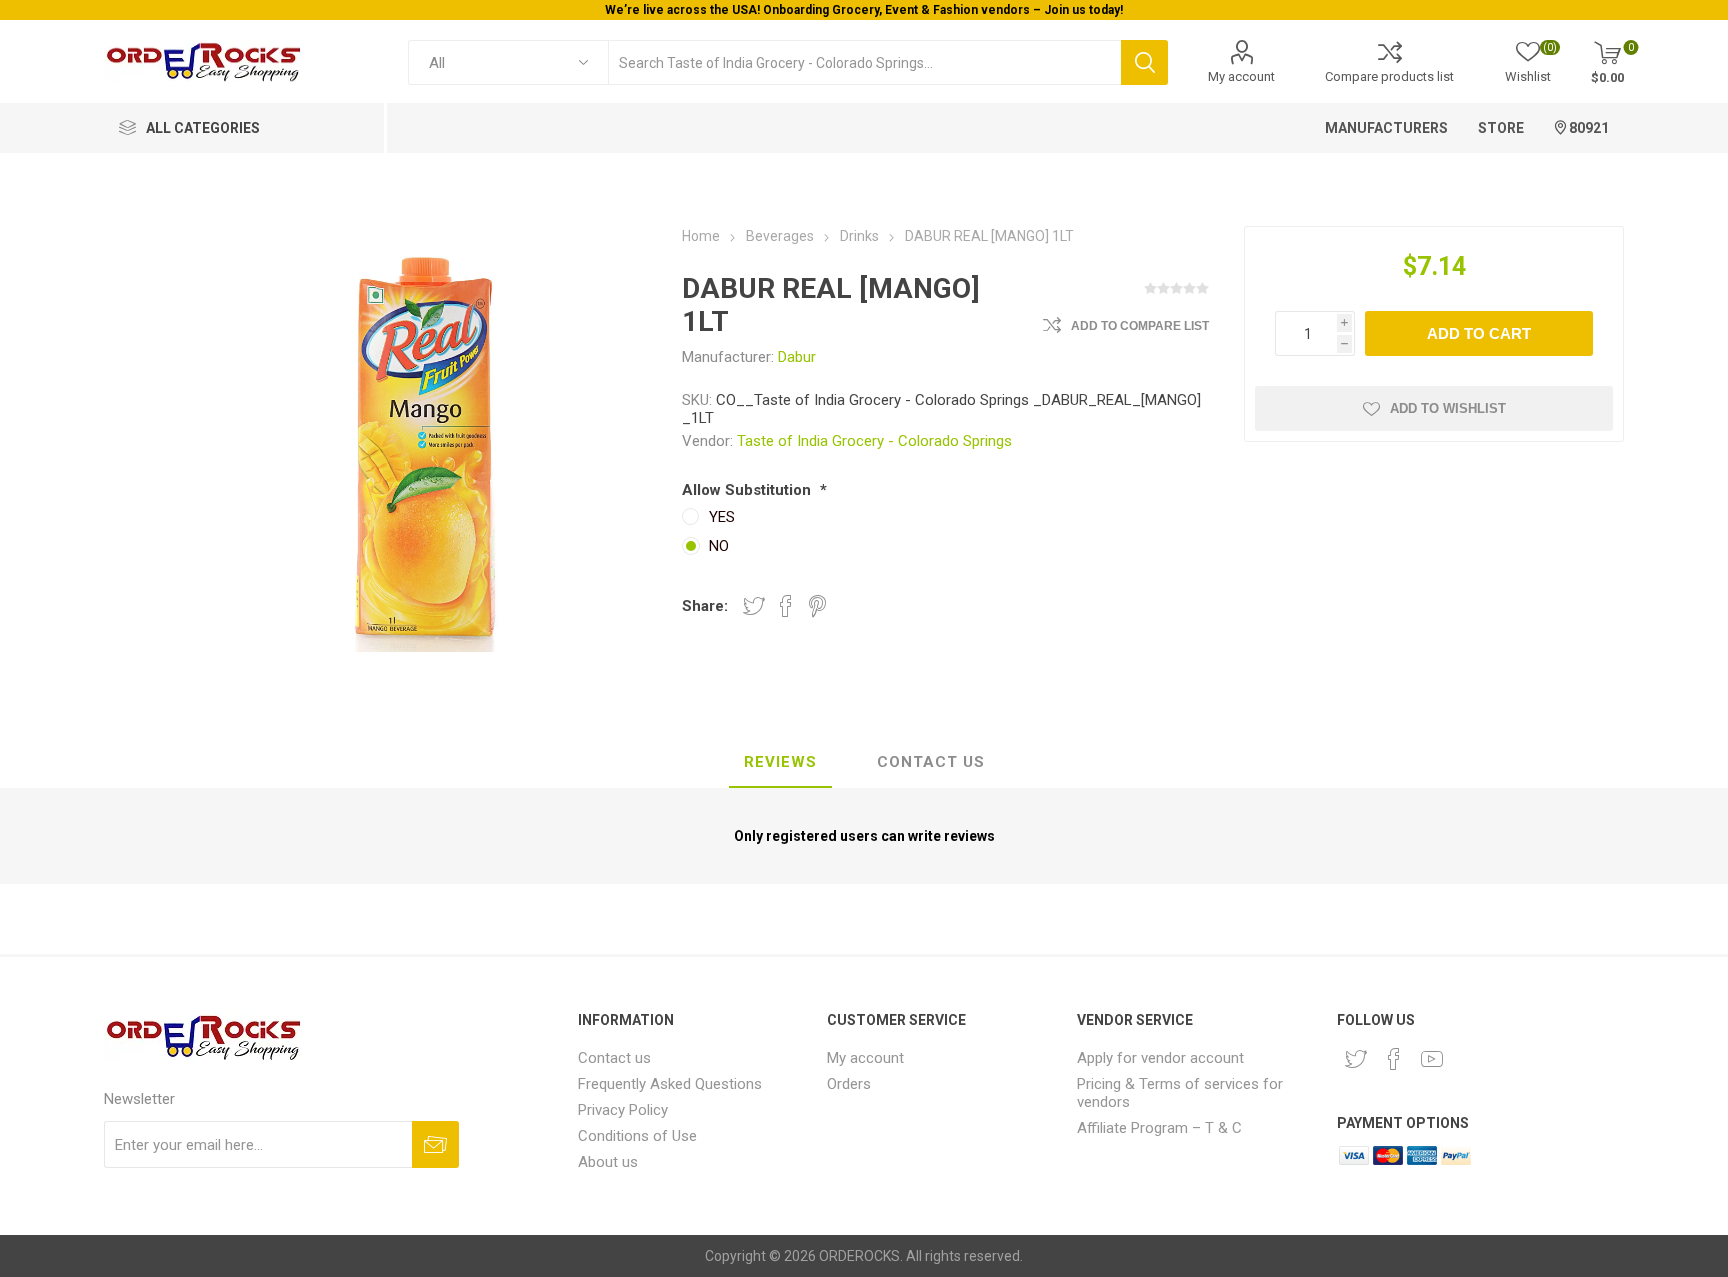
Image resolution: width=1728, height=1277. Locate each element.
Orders (849, 1084)
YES (722, 517)
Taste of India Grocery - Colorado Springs (874, 441)
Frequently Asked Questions (670, 1084)
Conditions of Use (637, 1136)
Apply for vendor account (1160, 1058)
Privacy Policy (623, 1110)
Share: (705, 606)
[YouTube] (1432, 1059)
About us (608, 1162)
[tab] (780, 763)
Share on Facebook (786, 606)
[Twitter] (1356, 1059)
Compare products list (1389, 76)
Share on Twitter (754, 606)
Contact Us (931, 762)
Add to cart (1479, 333)
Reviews (780, 762)
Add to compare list (1140, 326)
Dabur (797, 357)
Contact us (614, 1058)
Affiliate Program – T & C (1159, 1128)
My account (1241, 76)
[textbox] (864, 62)
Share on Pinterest (817, 606)
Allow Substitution (748, 490)
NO (719, 546)
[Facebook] (1394, 1059)
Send (435, 1144)
